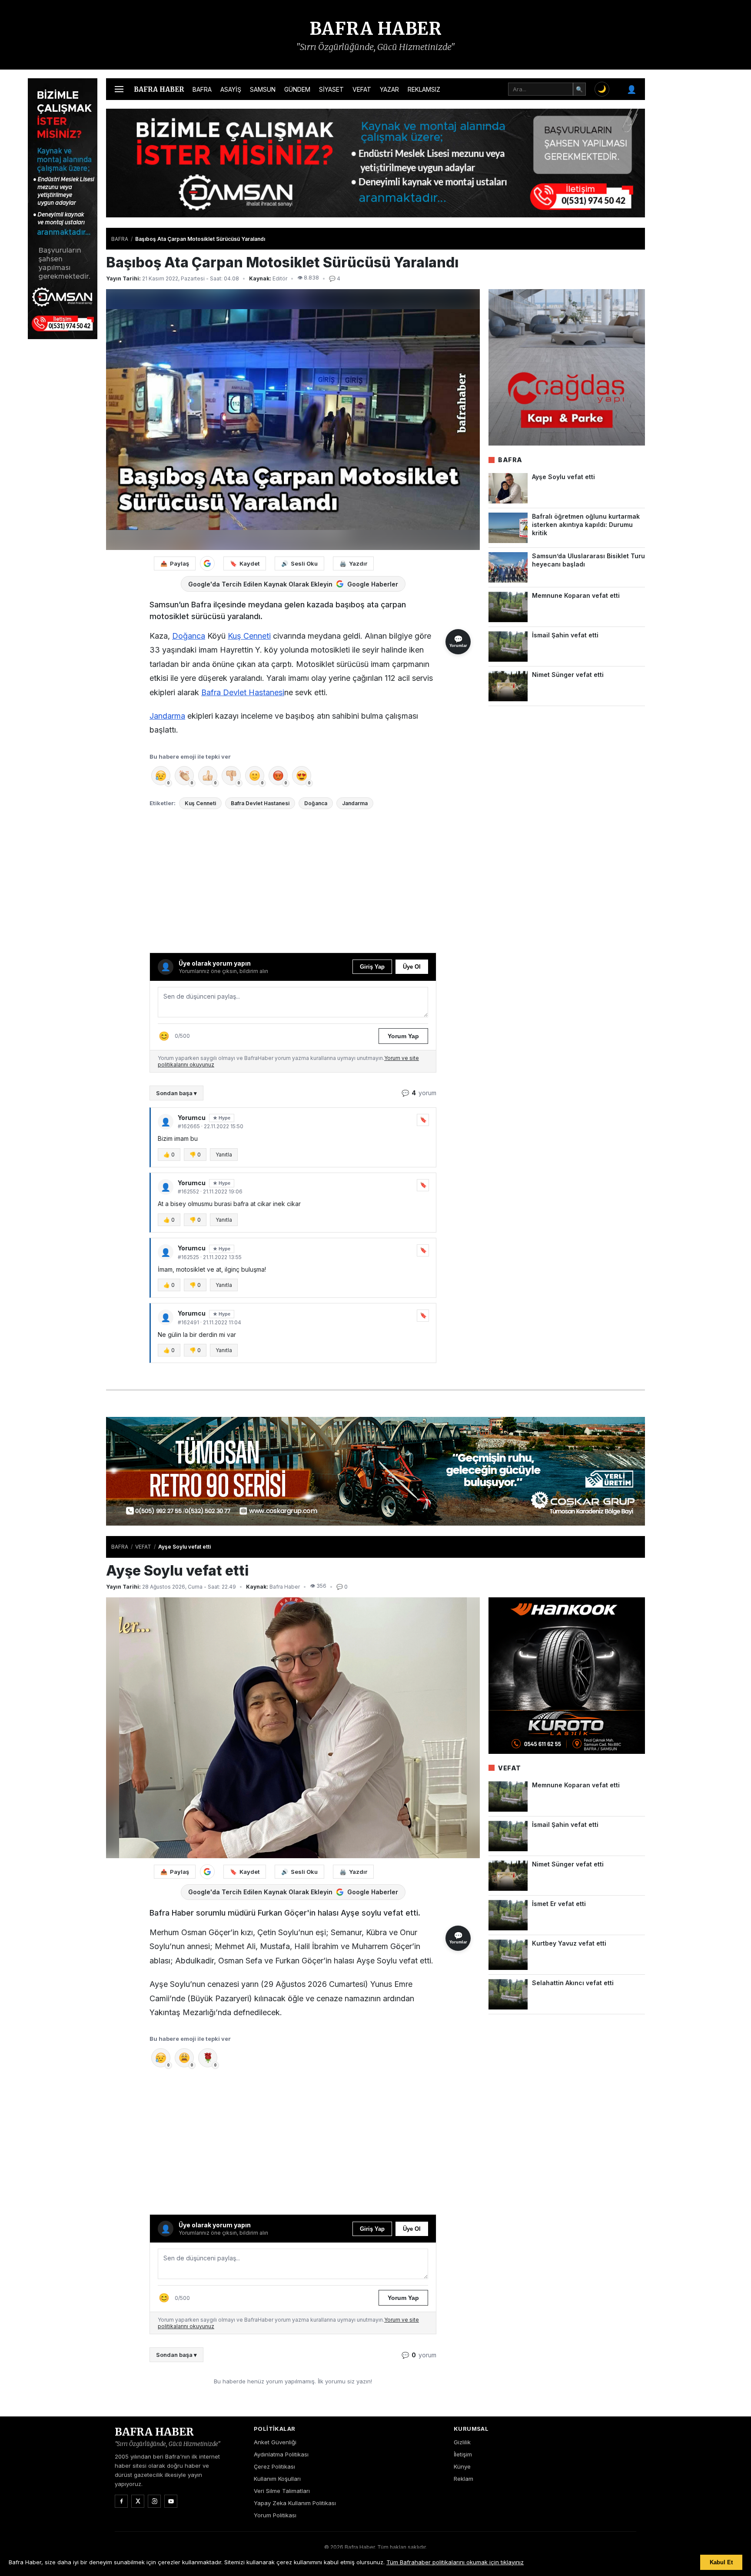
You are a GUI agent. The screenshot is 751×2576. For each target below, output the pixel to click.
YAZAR (389, 89)
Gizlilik (462, 2442)
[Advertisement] (688, 209)
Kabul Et (721, 2562)
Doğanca (189, 636)
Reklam (464, 2479)
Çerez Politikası (274, 2466)
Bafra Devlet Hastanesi (243, 692)
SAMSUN (263, 89)
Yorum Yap (403, 1036)
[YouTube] (171, 2501)
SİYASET (331, 89)
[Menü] (119, 89)
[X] (138, 2501)
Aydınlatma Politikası (281, 2454)
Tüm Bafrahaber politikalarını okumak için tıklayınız (455, 2562)
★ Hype (222, 1118)
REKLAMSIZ (424, 89)
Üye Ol (412, 967)
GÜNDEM (297, 89)
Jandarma (167, 716)
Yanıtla (224, 1155)
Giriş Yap (372, 967)
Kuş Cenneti (249, 636)
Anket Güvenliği (275, 2442)
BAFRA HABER (376, 29)
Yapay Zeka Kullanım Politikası (295, 2503)
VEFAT (362, 89)
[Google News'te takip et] (207, 563)
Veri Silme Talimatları (282, 2491)
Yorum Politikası (275, 2515)
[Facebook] (121, 2501)
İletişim (463, 2454)
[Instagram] (154, 2501)
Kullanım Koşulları (277, 2479)
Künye (462, 2466)
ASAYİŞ (231, 89)
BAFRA (202, 89)
